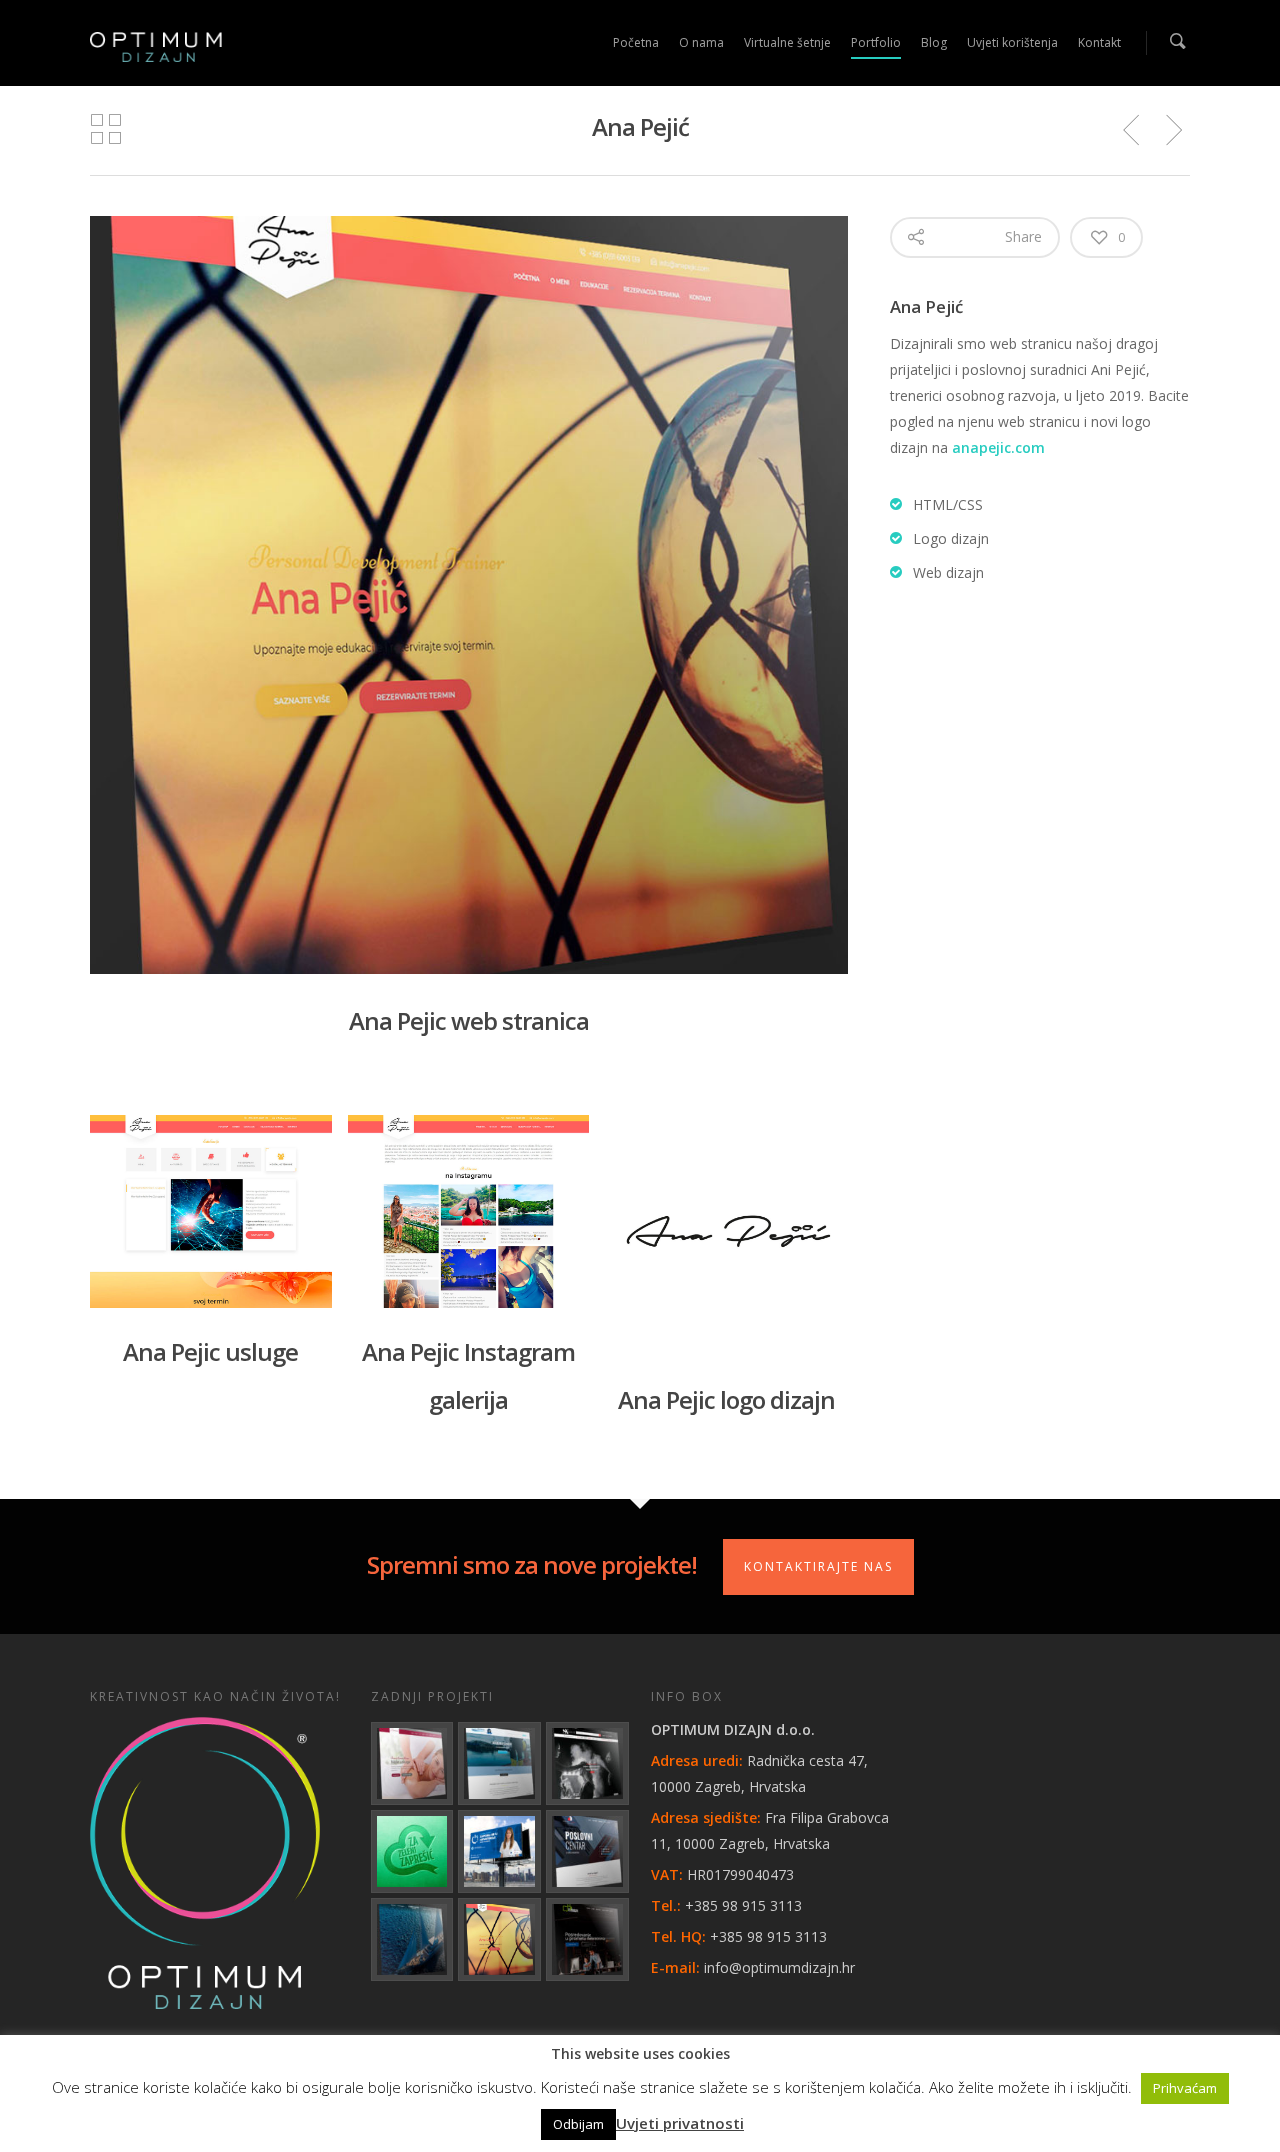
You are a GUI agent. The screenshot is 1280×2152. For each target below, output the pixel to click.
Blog (934, 42)
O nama (701, 42)
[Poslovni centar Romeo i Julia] (587, 1851)
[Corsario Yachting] (412, 1939)
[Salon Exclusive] (587, 1763)
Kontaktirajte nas (818, 1566)
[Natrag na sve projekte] (106, 130)
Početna (636, 42)
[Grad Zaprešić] (412, 1851)
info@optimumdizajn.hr (779, 1967)
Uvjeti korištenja (1012, 42)
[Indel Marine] (499, 1763)
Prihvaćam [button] (1185, 2088)
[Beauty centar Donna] (412, 1763)
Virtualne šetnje (787, 42)
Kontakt (1099, 42)
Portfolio (876, 42)
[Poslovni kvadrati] (587, 1939)
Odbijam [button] (578, 2124)
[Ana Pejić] (499, 1939)
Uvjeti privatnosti (680, 2123)
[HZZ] (499, 1851)
